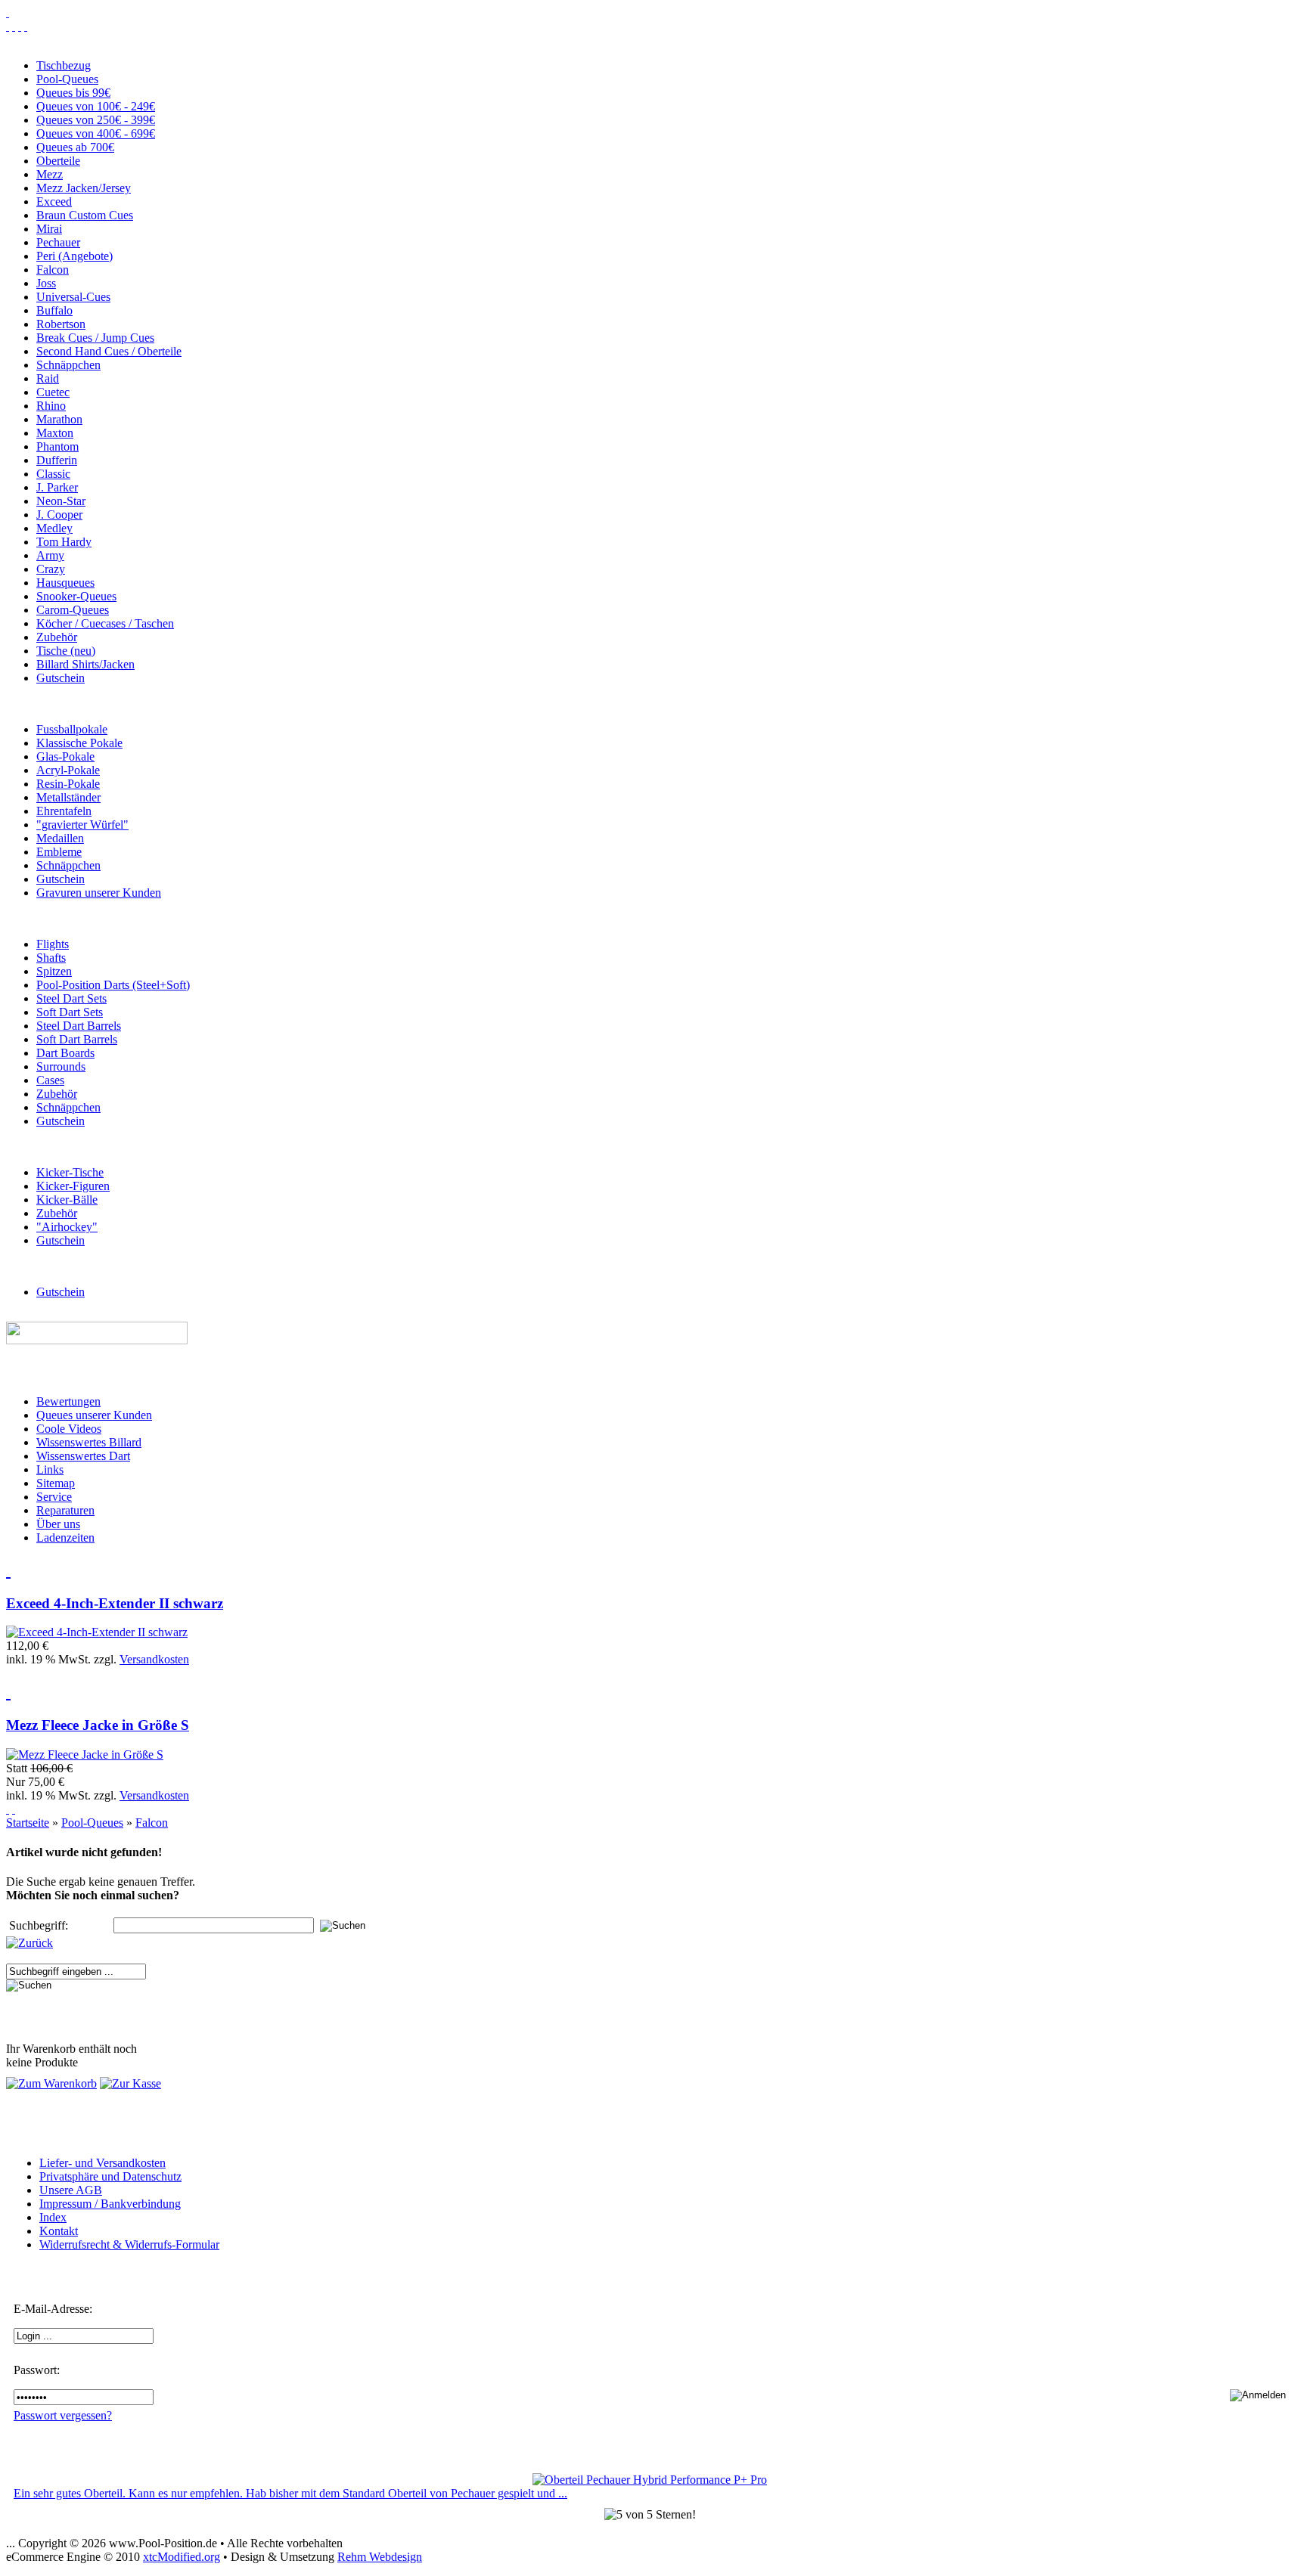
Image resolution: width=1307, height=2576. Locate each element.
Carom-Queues (73, 610)
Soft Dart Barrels (77, 1039)
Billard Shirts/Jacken (85, 664)
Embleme (59, 852)
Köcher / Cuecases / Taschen (105, 623)
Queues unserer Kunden (94, 1415)
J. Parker (57, 487)
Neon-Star (61, 501)
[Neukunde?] (8, 1809)
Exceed (54, 201)
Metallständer (68, 797)
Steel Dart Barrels (79, 1026)
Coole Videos (69, 1429)
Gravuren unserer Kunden (99, 893)
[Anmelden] (14, 1809)
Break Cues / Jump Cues (95, 338)
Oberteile (58, 161)
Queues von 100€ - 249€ (96, 106)
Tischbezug (64, 65)
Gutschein (61, 678)
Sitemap (56, 1483)
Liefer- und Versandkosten (102, 2163)
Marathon (59, 419)
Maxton (55, 433)
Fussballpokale (72, 729)
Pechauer (58, 242)
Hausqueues (65, 583)
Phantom (57, 446)
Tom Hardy (64, 542)
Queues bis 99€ (73, 93)
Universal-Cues (73, 297)
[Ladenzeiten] (26, 26)
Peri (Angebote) (75, 256)
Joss (46, 283)
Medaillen (60, 838)
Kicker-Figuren (73, 1186)
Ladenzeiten (65, 1538)
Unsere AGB (71, 2190)
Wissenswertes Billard (89, 1442)
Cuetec (53, 392)
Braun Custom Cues (85, 215)
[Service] (8, 26)
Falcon (53, 270)
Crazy (51, 569)
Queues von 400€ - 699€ (96, 133)
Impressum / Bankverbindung (110, 2204)
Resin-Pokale (68, 784)
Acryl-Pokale (68, 770)
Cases (50, 1080)
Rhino (51, 406)
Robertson (61, 324)
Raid (48, 378)
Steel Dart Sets (71, 998)
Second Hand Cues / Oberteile (109, 351)
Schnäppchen (68, 365)
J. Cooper (59, 515)
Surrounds (61, 1066)
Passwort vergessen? (63, 2415)
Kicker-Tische (70, 1172)
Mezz (50, 174)
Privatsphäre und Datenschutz (110, 2176)
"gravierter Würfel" (82, 825)
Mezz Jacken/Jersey (84, 188)
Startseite (28, 1823)
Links (50, 1469)
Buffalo (54, 310)
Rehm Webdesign (380, 2557)
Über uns (58, 1524)
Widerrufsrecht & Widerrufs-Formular (129, 2244)
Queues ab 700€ (75, 147)
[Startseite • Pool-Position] (8, 12)
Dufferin (57, 460)
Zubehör (57, 637)
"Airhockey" (67, 1227)
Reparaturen (65, 1510)
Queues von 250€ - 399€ (96, 120)
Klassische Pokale (79, 743)
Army (50, 555)
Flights (53, 944)
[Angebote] (8, 1691)
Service (54, 1497)
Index (53, 2217)
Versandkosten (154, 1659)
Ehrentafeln (64, 811)
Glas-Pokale (65, 756)
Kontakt (59, 2231)
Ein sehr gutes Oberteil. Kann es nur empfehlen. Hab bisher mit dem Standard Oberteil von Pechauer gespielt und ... (290, 2493)
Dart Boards (65, 1053)
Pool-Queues (67, 79)
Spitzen (54, 971)
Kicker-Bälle (67, 1200)
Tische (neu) (66, 651)
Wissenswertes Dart (83, 1456)
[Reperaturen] (14, 26)
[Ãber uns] (20, 26)
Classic (53, 474)
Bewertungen (68, 1401)
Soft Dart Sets (70, 1012)
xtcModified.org (182, 2557)
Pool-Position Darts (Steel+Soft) (113, 985)
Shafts (51, 958)
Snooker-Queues (76, 596)
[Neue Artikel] (8, 1570)
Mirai (49, 229)
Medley (54, 528)
